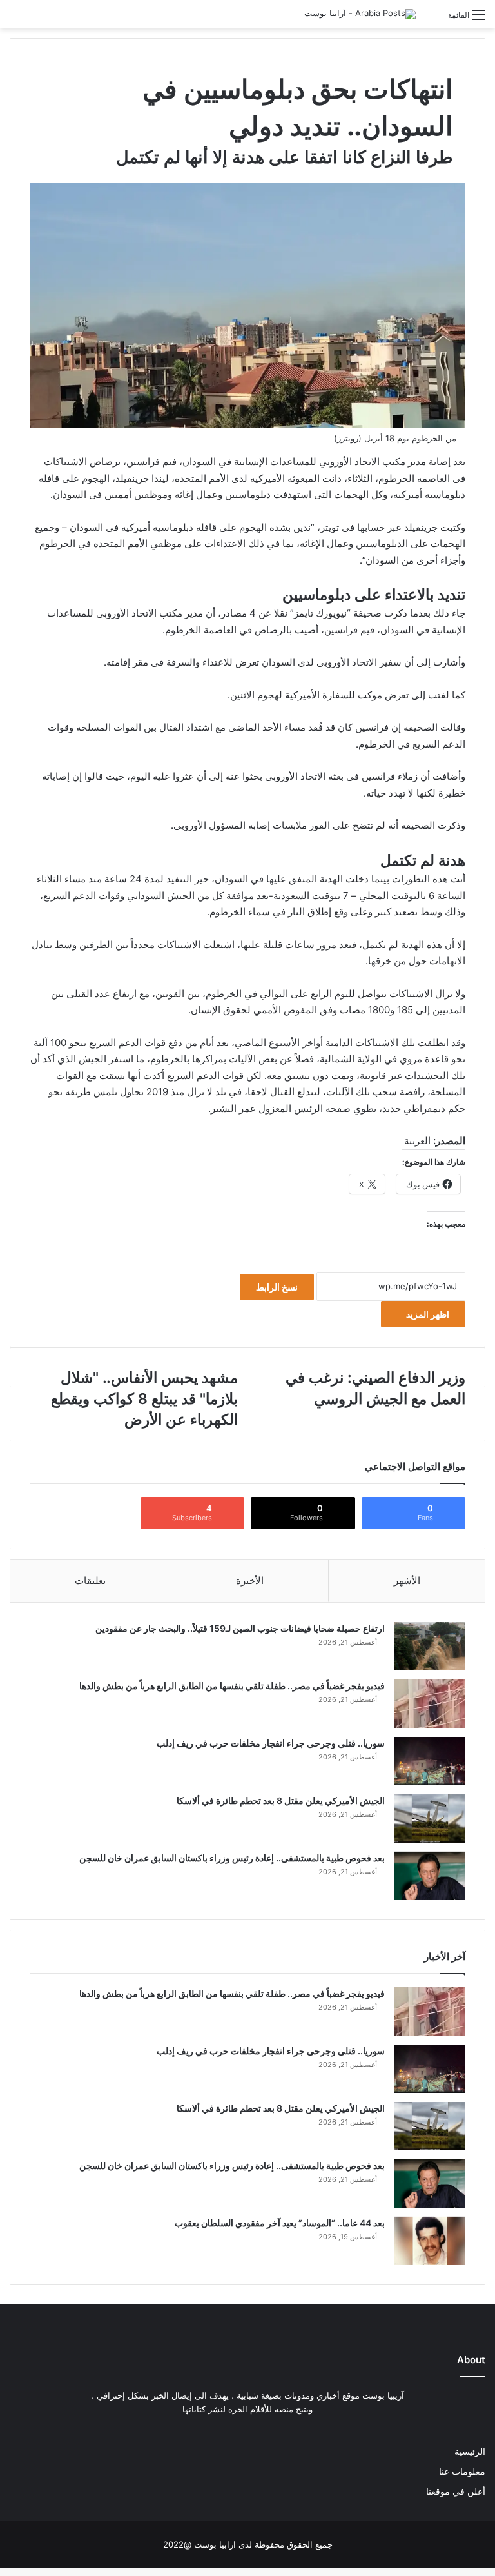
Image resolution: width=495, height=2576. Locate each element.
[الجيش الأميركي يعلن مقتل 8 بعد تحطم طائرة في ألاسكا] (430, 1818)
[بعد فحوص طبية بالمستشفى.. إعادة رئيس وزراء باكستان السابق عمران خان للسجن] (430, 1876)
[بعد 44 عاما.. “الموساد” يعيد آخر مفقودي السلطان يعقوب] (430, 2241)
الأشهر (407, 1580)
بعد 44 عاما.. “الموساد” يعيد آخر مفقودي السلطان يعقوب (280, 2223)
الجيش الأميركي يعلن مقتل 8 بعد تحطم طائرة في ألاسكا (281, 1800)
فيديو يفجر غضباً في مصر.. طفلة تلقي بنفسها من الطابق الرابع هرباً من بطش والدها (232, 1686)
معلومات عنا (462, 2472)
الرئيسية (470, 2452)
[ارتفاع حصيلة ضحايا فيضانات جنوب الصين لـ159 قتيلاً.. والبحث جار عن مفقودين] (430, 1646)
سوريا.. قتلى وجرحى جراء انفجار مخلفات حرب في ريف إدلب (271, 1743)
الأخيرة (250, 1580)
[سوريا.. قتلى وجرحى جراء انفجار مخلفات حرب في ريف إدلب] (430, 1761)
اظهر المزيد (427, 1314)
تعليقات (90, 1580)
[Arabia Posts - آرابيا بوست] (360, 14)
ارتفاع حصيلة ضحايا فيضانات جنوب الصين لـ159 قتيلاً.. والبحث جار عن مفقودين (240, 1628)
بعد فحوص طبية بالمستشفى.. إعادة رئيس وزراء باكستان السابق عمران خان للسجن (232, 1858)
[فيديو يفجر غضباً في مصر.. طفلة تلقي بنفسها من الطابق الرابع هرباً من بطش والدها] (430, 1704)
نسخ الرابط (277, 1287)
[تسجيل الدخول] (432, 20)
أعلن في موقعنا (456, 2492)
